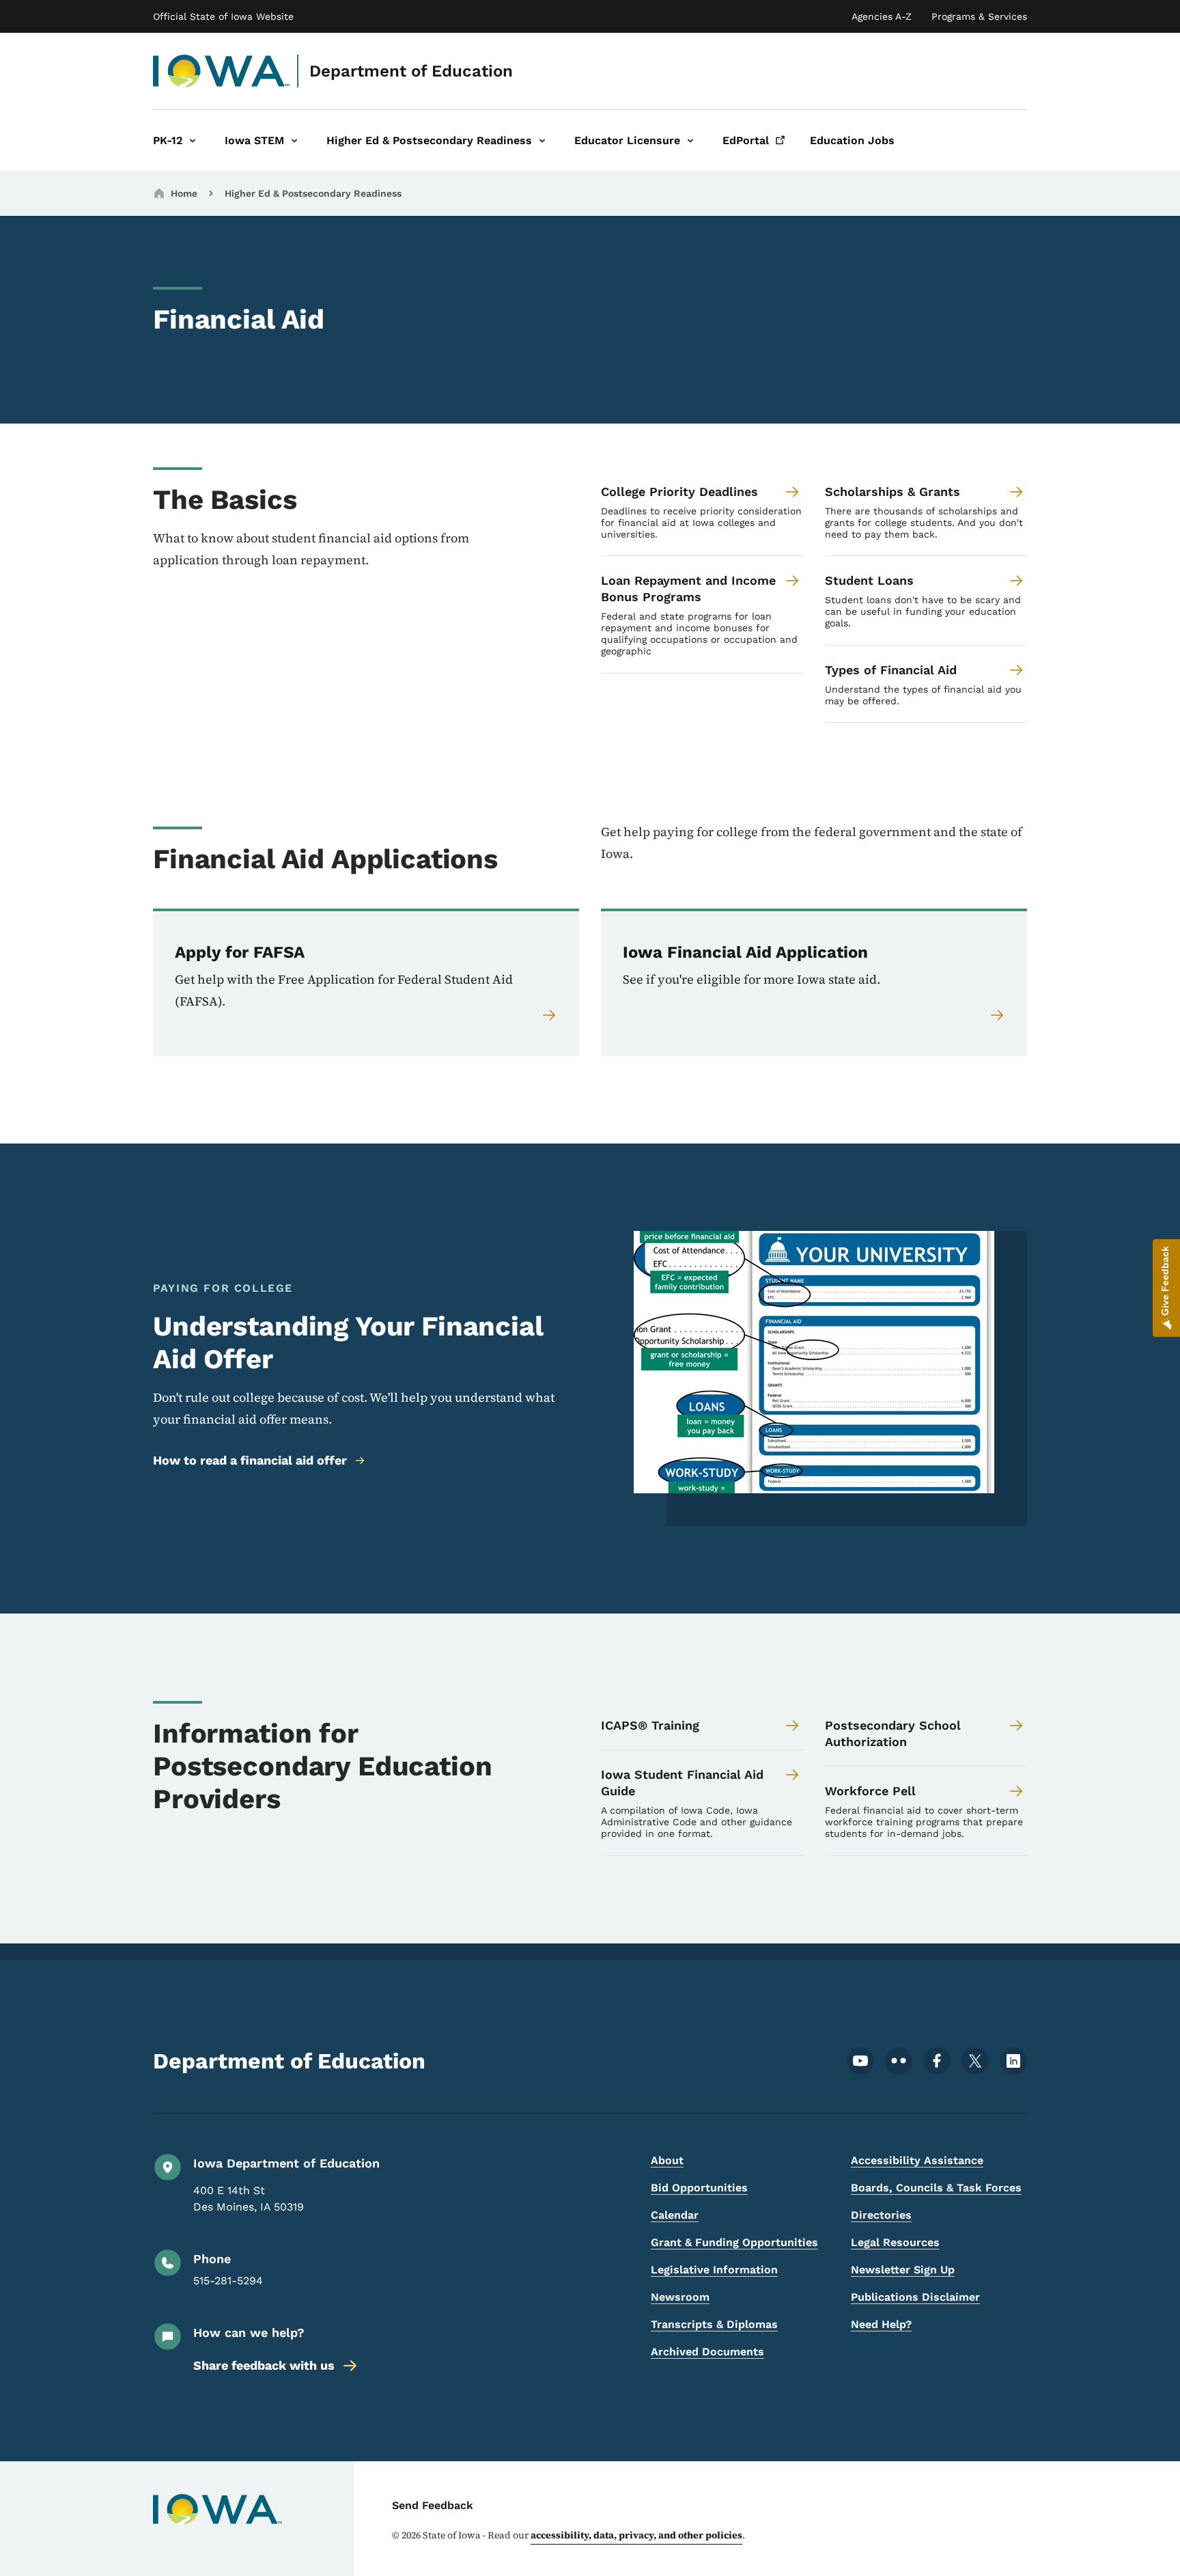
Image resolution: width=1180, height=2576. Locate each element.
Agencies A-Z (882, 16)
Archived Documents (707, 2352)
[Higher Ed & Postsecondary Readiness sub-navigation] (542, 140)
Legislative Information (714, 2270)
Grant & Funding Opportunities (734, 2242)
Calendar (675, 2215)
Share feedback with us (264, 2365)
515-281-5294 (228, 2281)
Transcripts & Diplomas (714, 2324)
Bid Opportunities (699, 2188)
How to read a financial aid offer (250, 1460)
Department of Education (411, 71)
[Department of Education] (222, 71)
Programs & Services (979, 16)
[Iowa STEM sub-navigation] (294, 140)
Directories (881, 2215)
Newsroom (680, 2297)
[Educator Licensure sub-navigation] (690, 140)
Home (184, 193)
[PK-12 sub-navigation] (193, 140)
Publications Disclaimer (915, 2297)
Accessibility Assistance (917, 2160)
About (667, 2160)
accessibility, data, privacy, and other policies (636, 2535)
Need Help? (881, 2324)
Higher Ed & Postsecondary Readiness (313, 193)
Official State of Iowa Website (223, 16)
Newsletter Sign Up (903, 2270)
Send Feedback (433, 2505)
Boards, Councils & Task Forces (936, 2188)
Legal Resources (895, 2242)
